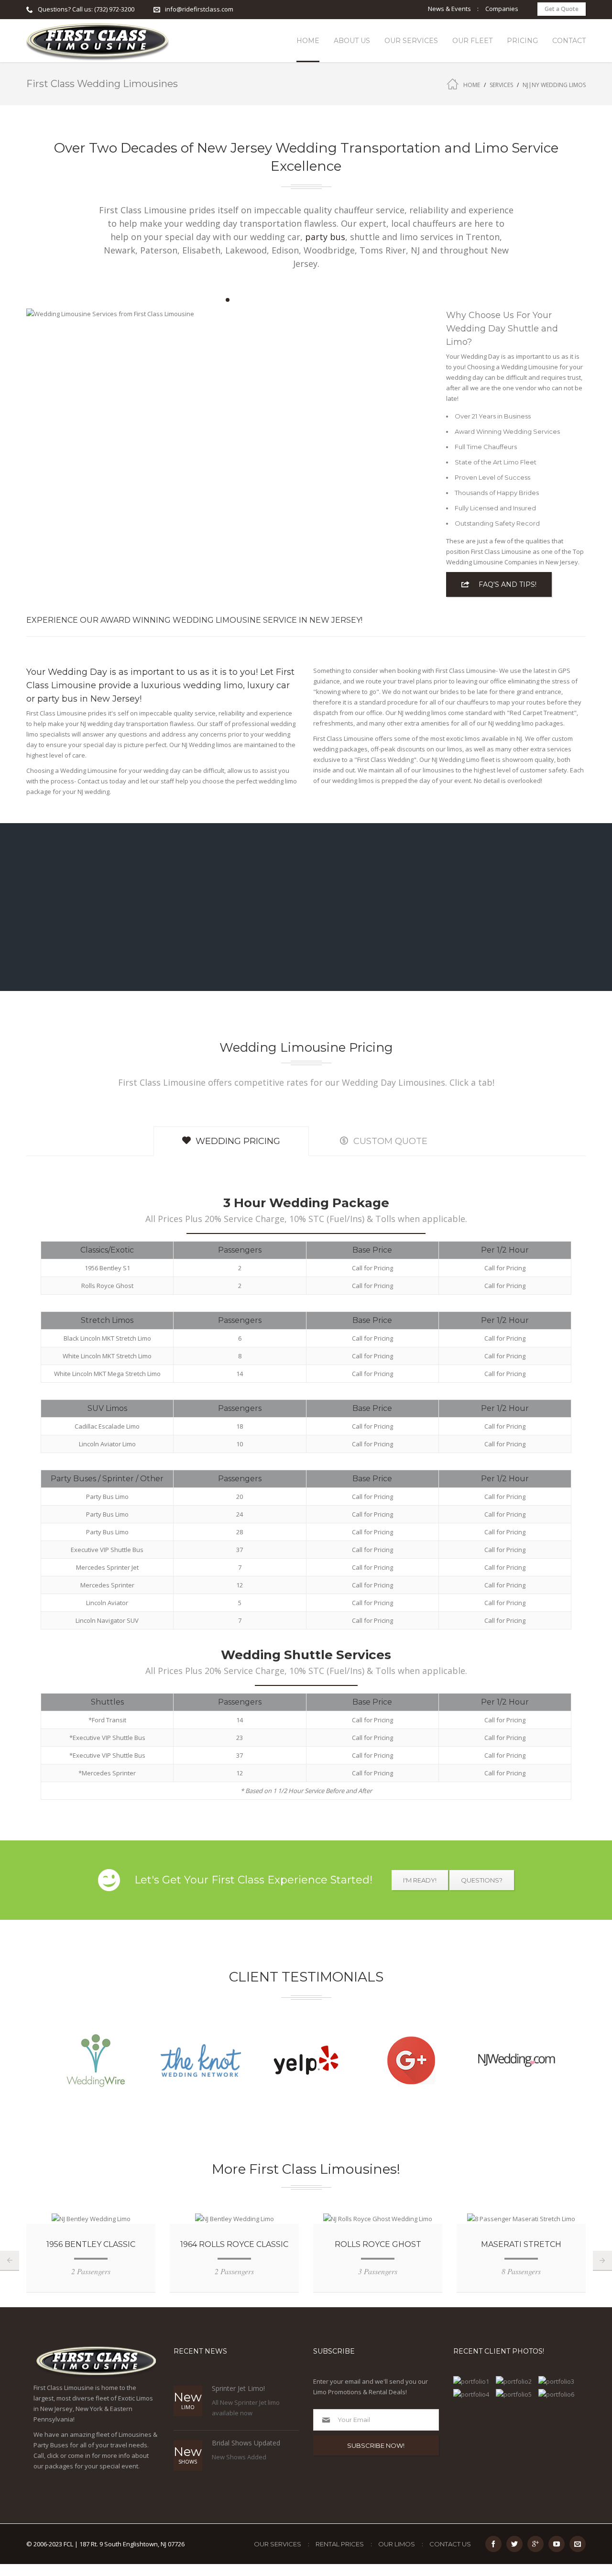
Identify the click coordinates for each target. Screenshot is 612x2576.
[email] (578, 2544)
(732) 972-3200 (114, 9)
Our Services (278, 2544)
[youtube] (557, 2544)
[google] (535, 2544)
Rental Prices (340, 2544)
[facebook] (493, 2544)
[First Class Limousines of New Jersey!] (98, 41)
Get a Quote (562, 9)
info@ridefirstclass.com (199, 9)
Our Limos (397, 2544)
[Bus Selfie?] (473, 2394)
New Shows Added (239, 2457)
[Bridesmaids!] (558, 2394)
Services (501, 85)
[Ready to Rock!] (516, 2394)
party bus (325, 237)
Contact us (450, 2544)
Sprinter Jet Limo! (238, 2388)
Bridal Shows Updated (246, 2443)
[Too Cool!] (473, 2381)
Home (472, 85)
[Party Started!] (516, 2381)
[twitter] (514, 2544)
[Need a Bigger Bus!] (558, 2381)
